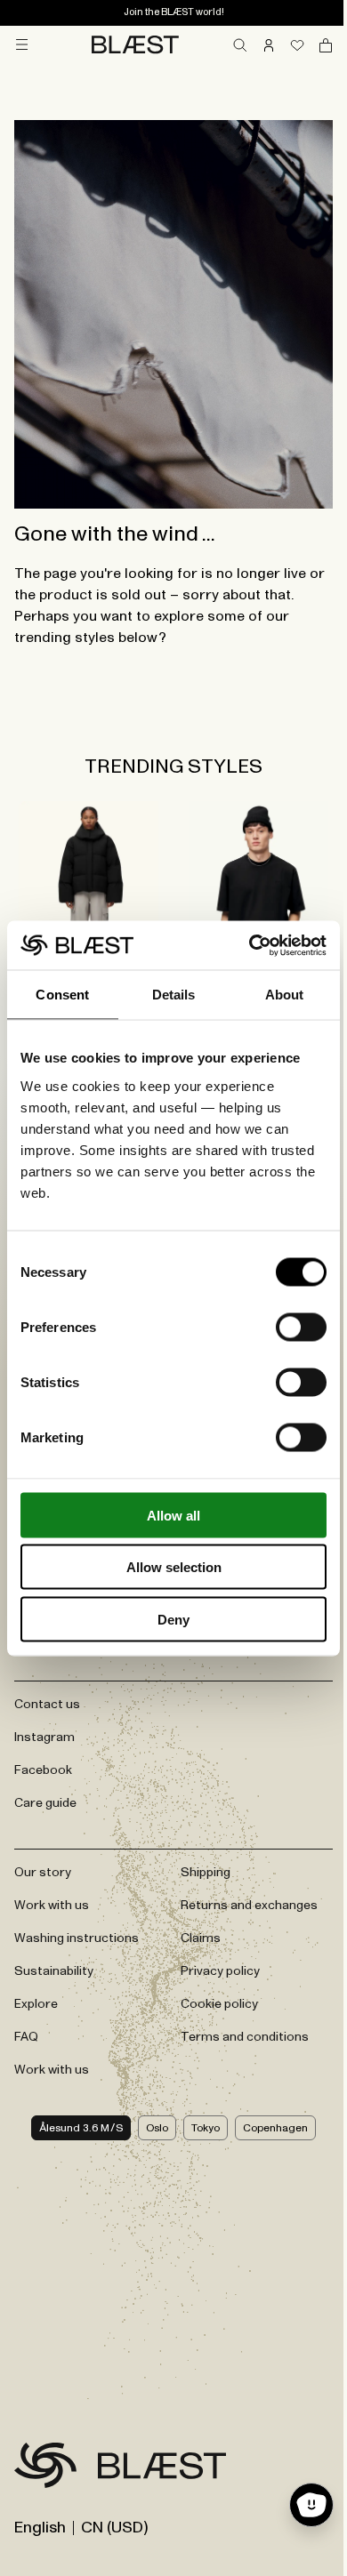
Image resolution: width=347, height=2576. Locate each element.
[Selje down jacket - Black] (89, 895)
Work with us (52, 1906)
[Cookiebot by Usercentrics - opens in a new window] (250, 945)
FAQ (26, 2037)
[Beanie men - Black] (258, 895)
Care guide (45, 1803)
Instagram (44, 1737)
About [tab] (285, 995)
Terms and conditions (245, 2037)
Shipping (206, 1873)
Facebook (43, 1770)
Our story (43, 1873)
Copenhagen (275, 2128)
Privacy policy (220, 1971)
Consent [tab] (62, 995)
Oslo (157, 2128)
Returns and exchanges (249, 1906)
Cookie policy (219, 2004)
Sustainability (54, 1971)
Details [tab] (174, 995)
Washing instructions (77, 1938)
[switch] (301, 1327)
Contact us (47, 1705)
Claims (201, 1938)
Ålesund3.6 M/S (81, 2128)
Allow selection (174, 1567)
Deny (173, 1619)
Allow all (173, 1515)
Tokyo (206, 2128)
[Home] (135, 44)
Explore (36, 2004)
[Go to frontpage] (45, 2468)
